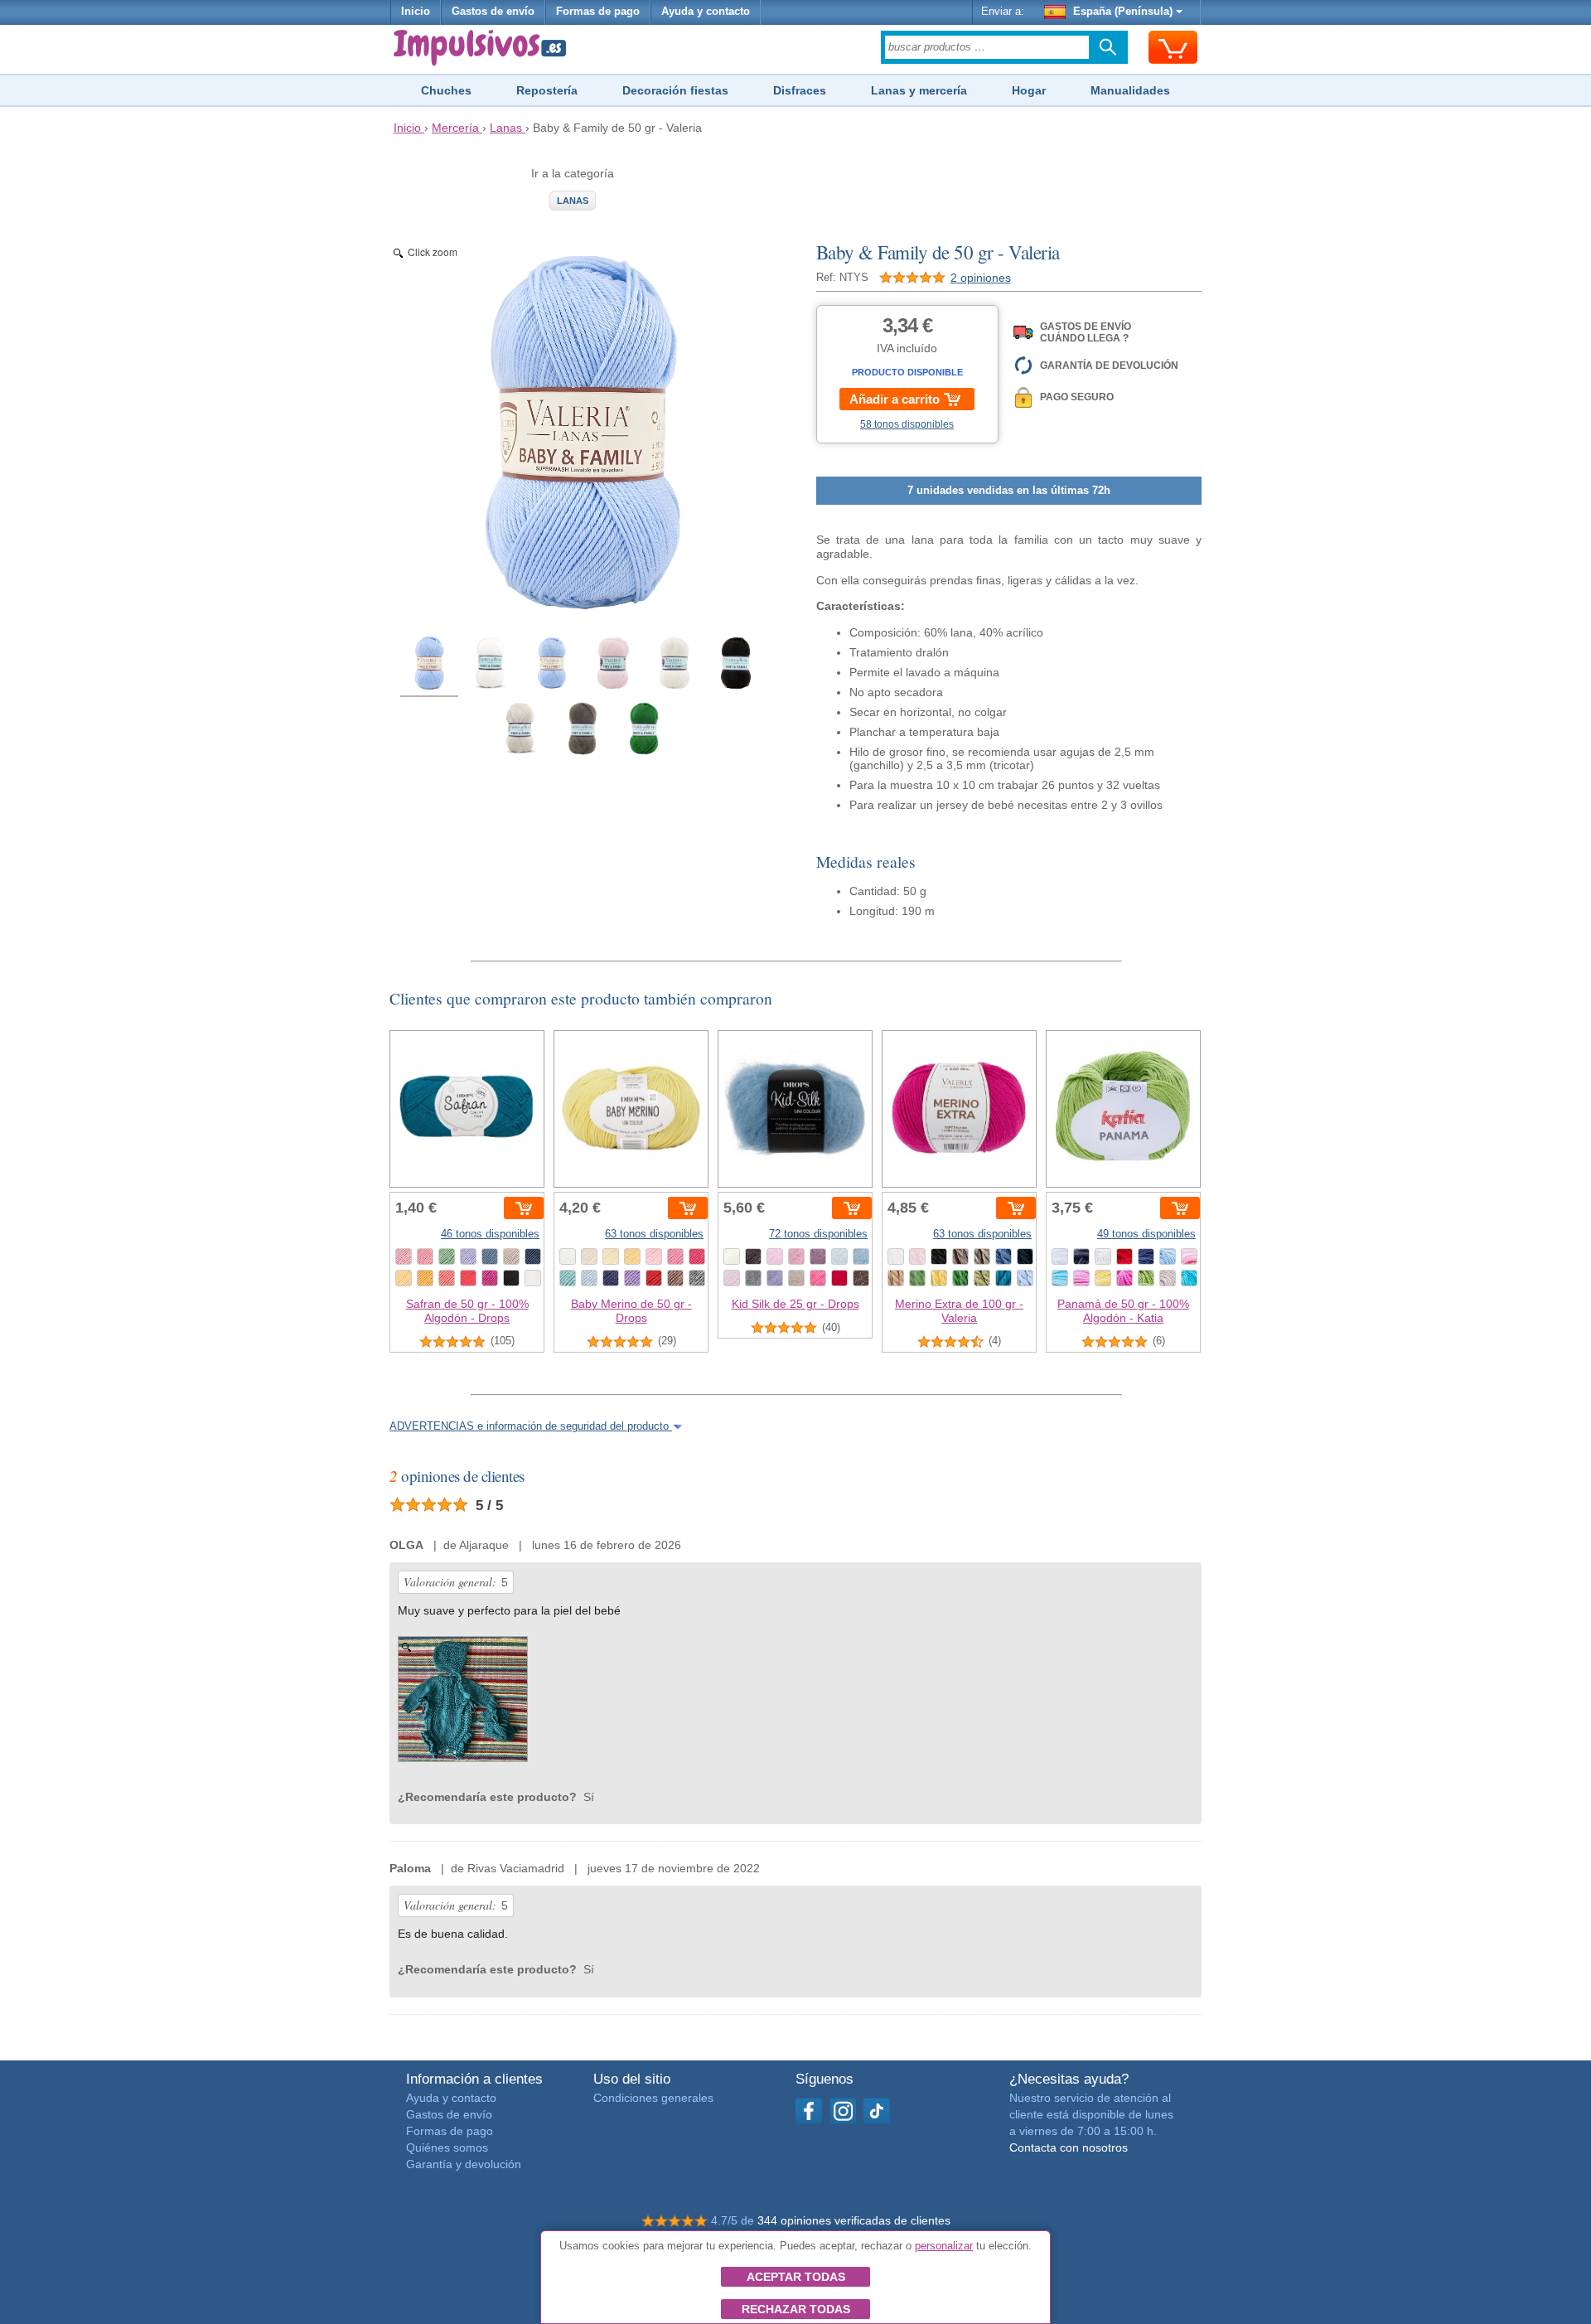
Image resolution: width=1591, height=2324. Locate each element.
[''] (463, 1703)
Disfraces (800, 90)
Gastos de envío (493, 12)
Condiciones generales (653, 2098)
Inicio (416, 12)
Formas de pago (598, 12)
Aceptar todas (796, 2277)
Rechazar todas (796, 2309)
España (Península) (1123, 12)
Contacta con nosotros (1069, 2147)
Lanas (573, 201)
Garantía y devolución (464, 2164)
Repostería (547, 90)
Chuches (446, 90)
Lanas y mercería (919, 90)
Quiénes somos (447, 2147)
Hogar (1029, 90)
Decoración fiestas (675, 90)
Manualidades (1130, 90)
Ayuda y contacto (706, 12)
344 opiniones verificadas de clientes (854, 2220)
